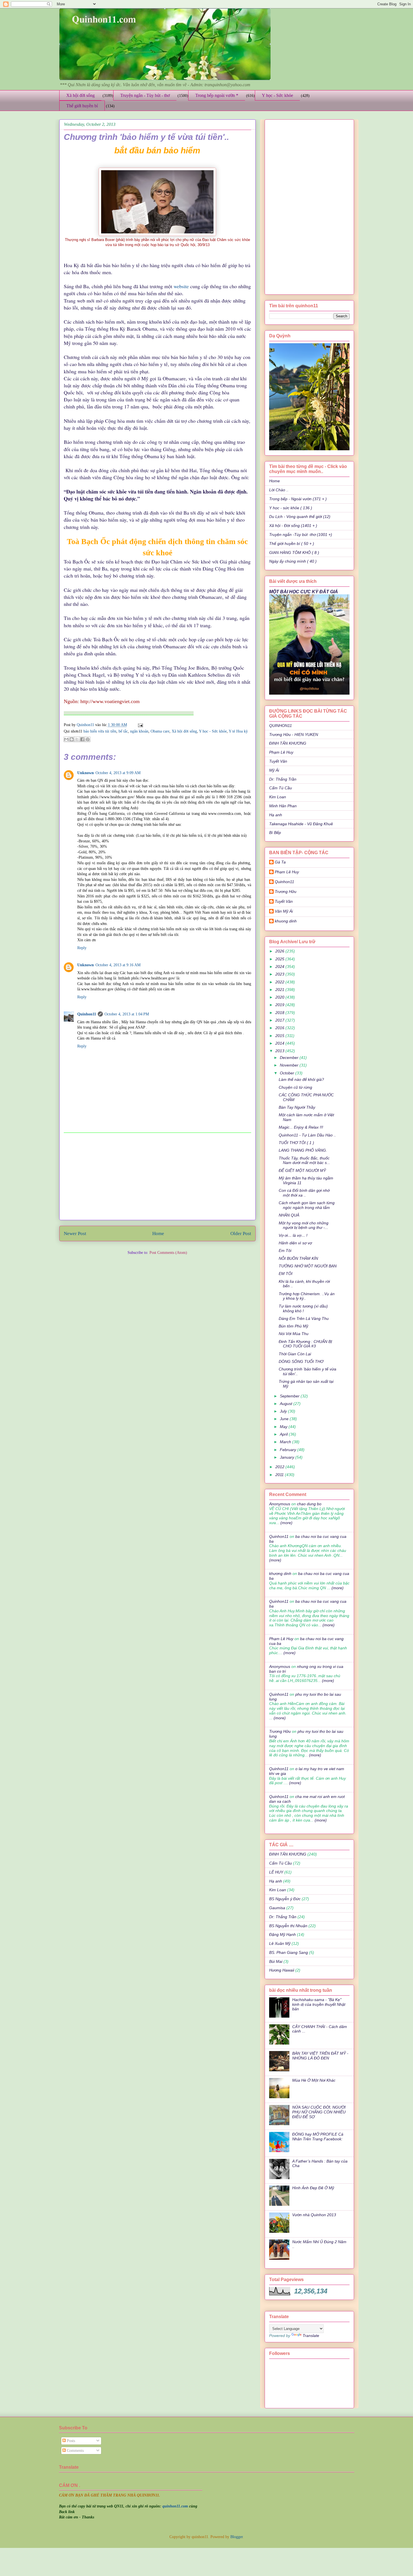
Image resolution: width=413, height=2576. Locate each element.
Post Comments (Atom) (168, 1253)
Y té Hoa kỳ (238, 731)
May (284, 1427)
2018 (280, 1013)
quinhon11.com (176, 2506)
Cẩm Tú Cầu (281, 788)
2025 (280, 959)
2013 (280, 1051)
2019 (280, 1005)
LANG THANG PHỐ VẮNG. (303, 1150)
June (285, 1419)
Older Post (241, 1234)
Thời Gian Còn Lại (295, 1354)
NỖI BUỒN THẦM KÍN (298, 1258)
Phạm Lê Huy (287, 872)
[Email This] (66, 739)
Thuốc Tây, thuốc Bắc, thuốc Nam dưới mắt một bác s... (304, 1160)
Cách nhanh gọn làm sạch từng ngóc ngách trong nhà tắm (307, 1205)
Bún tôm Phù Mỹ (293, 1326)
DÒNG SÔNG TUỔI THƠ (301, 1361)
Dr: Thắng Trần (283, 779)
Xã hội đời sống (80, 95)
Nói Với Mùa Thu (294, 1334)
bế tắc (123, 731)
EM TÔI (286, 1274)
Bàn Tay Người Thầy (297, 1107)
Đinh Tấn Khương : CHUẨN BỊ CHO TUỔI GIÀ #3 (305, 1344)
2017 (280, 1020)
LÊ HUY (276, 1872)
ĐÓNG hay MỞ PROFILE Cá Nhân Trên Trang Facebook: (318, 2137)
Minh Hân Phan (283, 806)
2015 (280, 1036)
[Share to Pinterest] (88, 739)
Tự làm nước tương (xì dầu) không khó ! (303, 1309)
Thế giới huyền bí (82, 106)
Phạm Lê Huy (281, 752)
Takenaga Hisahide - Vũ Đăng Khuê (301, 824)
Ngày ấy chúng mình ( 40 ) (293, 561)
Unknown (86, 773)
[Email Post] (139, 725)
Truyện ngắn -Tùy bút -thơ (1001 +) (301, 535)
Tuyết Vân (278, 761)
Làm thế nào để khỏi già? (301, 1079)
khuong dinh (286, 921)
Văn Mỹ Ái (284, 911)
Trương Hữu (286, 892)
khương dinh (280, 1574)
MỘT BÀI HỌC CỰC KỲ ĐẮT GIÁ (304, 592)
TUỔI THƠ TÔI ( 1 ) (296, 1143)
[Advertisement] (157, 1176)
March (286, 1442)
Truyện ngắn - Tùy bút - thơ (145, 95)
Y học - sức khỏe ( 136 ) (291, 508)
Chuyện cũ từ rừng (295, 1087)
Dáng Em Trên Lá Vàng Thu (304, 1318)
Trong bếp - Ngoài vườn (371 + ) (298, 499)
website (181, 286)
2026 (280, 951)
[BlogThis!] (72, 739)
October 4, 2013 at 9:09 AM (118, 773)
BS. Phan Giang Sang (289, 1952)
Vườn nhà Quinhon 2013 (314, 2215)
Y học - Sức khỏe (277, 95)
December (290, 1058)
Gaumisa (277, 1908)
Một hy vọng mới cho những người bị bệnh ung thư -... (304, 1225)
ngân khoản (139, 731)
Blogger (237, 2537)
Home (158, 1234)
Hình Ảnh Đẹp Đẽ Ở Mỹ (313, 2188)
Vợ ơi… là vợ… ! (293, 1235)
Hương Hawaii (282, 1970)
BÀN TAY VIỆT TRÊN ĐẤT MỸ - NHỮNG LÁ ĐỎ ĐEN (320, 2056)
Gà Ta (280, 862)
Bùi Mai (276, 1961)
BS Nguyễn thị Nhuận (288, 1926)
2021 (280, 990)
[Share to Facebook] (82, 739)
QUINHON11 (281, 726)
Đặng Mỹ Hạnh (282, 1934)
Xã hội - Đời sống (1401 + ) (293, 526)
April (284, 1434)
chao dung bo (309, 1504)
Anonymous (280, 1504)
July (284, 1411)
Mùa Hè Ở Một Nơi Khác (314, 2080)
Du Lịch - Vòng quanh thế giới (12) (300, 517)
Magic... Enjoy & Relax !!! (301, 1127)
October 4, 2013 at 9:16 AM (118, 965)
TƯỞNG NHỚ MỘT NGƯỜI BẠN (308, 1266)
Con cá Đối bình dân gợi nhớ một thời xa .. (304, 1193)
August (287, 1404)
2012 (280, 1467)
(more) (286, 1523)
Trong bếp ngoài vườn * (217, 95)
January (288, 1457)
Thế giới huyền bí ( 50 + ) (292, 544)
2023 (280, 974)
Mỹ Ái (274, 770)
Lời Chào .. (279, 490)
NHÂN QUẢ (289, 1215)
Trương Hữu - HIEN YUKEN (294, 735)
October (288, 1073)
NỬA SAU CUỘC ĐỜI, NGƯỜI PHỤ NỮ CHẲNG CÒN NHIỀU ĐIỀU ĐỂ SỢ (319, 2112)
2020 (280, 997)
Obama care (160, 731)
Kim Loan (278, 797)
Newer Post (75, 1234)
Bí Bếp (275, 833)
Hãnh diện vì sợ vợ (295, 1243)
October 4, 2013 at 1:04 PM (127, 1014)
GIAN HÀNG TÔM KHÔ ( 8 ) (294, 553)
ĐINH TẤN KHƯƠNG (288, 743)
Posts (70, 2441)
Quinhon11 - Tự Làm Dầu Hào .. (307, 1135)
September (290, 1396)
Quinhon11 (86, 725)
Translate (311, 2336)
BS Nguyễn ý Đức (285, 1899)
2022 (280, 982)
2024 (280, 967)
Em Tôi (285, 1251)
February (289, 1450)
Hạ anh (276, 815)
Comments (75, 2451)
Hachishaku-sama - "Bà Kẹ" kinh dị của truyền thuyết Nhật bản (319, 2004)
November (290, 1065)
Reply (82, 948)
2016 (280, 1028)
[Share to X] (77, 739)
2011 (280, 1475)
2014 (280, 1043)
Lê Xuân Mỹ (280, 1943)
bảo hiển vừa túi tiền (100, 731)
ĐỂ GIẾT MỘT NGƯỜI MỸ (302, 1170)
